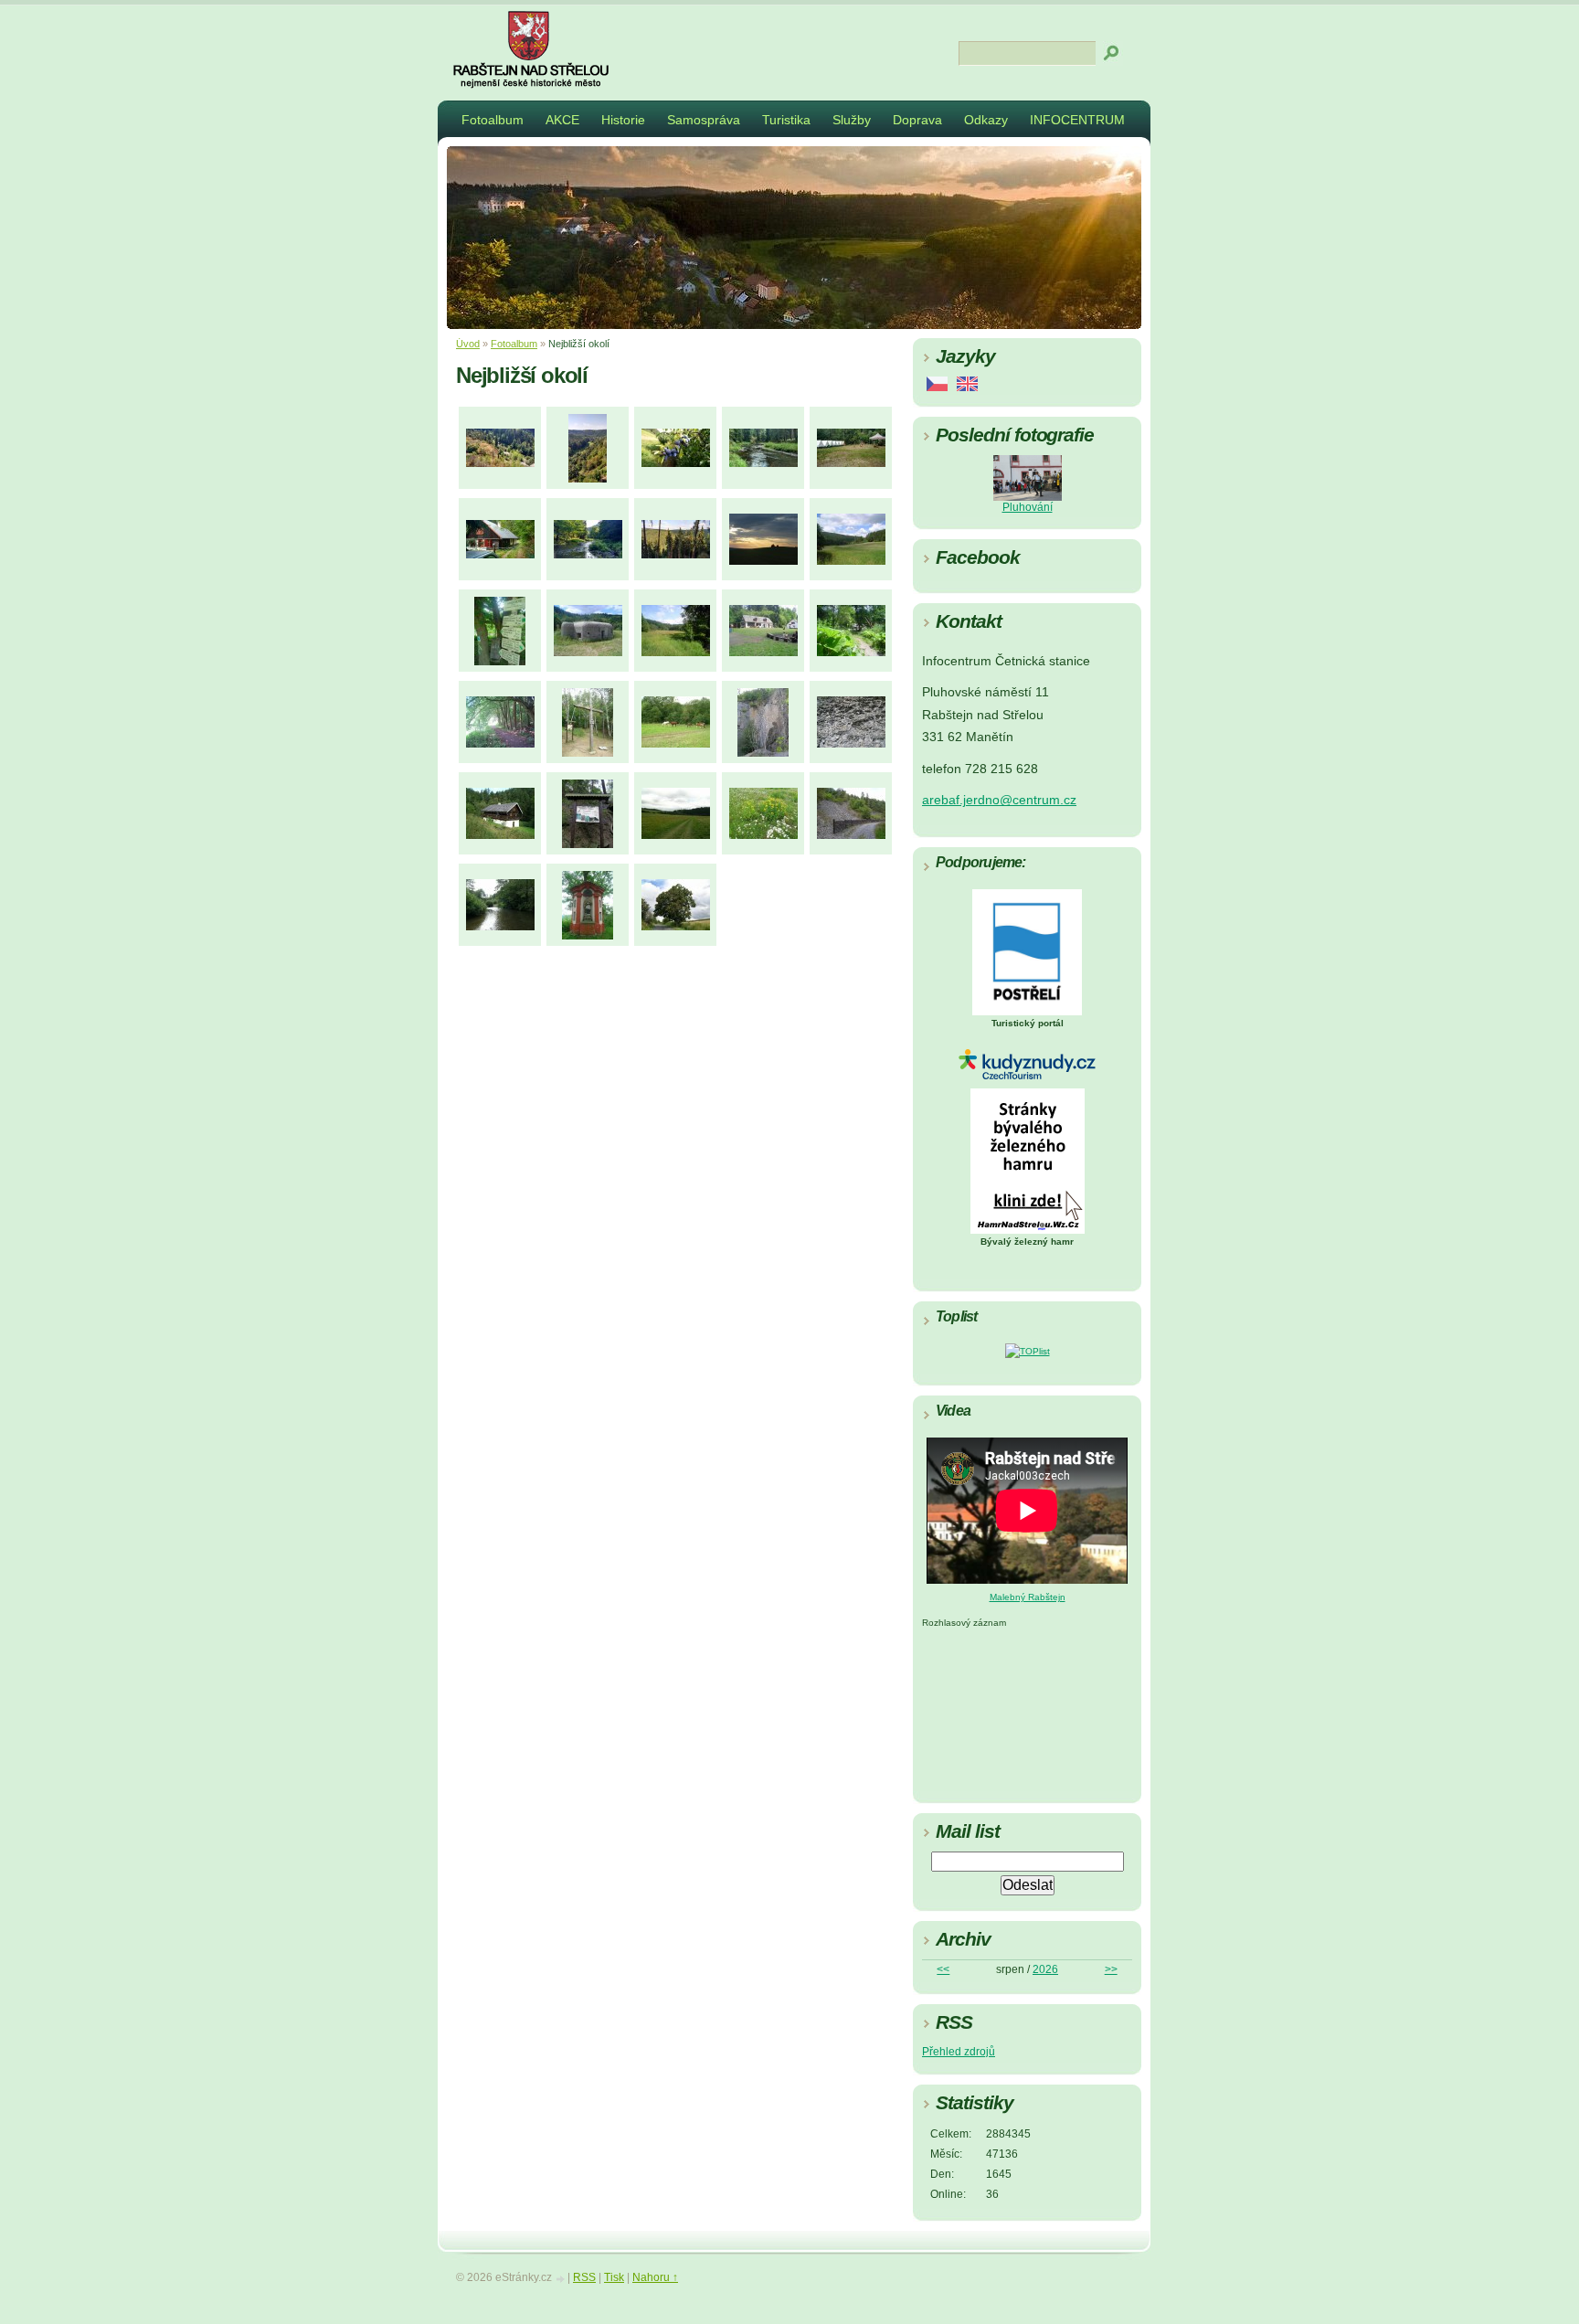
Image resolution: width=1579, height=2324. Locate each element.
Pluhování (1028, 507)
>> (1111, 1969)
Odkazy (986, 120)
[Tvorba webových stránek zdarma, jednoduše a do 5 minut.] (561, 2279)
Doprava (917, 120)
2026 (1045, 1969)
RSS (584, 2277)
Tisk (614, 2277)
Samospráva (704, 120)
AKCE (562, 120)
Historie (623, 120)
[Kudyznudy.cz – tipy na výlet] (1027, 1076)
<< (943, 1969)
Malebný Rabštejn (1028, 1597)
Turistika (786, 120)
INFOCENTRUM (1077, 120)
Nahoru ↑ (655, 2277)
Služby (852, 120)
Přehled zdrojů (959, 2052)
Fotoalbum (493, 120)
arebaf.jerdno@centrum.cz (999, 800)
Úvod (468, 344)
